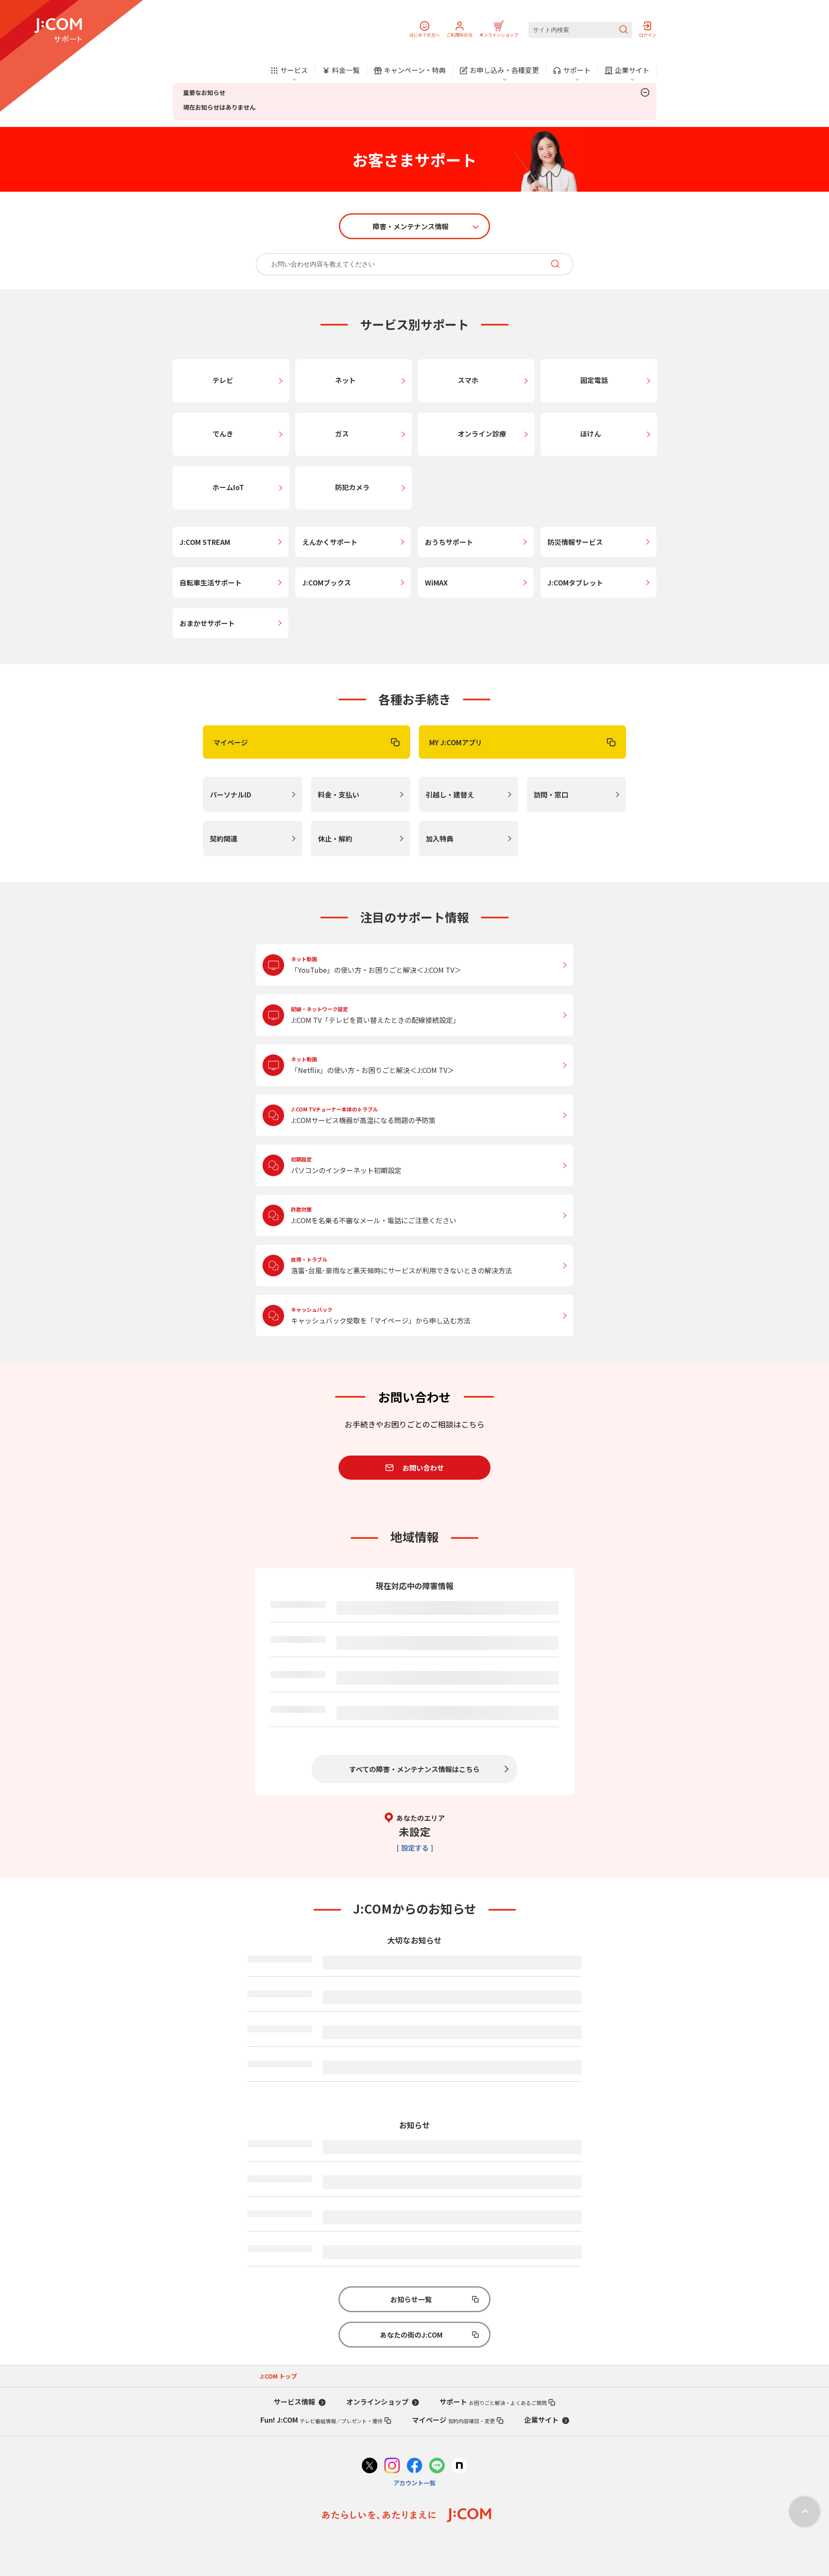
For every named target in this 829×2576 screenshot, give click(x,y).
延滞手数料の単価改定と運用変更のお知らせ (394, 2151)
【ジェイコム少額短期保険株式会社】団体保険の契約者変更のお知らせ (435, 2214)
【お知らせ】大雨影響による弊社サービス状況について (411, 2025)
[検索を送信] (623, 30)
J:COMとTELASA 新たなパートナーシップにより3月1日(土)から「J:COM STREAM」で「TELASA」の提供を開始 (453, 2533)
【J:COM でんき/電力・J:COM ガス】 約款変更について (412, 2120)
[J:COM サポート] (58, 30)
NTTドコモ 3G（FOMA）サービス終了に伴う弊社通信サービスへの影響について (450, 2340)
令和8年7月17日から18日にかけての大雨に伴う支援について (345, 106)
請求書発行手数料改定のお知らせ (377, 2088)
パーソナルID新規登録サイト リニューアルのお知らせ (411, 2466)
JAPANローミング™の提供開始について (386, 2183)
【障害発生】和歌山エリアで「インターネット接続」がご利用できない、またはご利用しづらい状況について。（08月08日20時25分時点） (398, 1674)
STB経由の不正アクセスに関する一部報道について (404, 2372)
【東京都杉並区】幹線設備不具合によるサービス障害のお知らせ (370, 1623)
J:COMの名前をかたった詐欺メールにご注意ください (407, 2435)
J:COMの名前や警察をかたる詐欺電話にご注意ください (411, 2498)
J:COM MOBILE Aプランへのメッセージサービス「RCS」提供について (434, 2309)
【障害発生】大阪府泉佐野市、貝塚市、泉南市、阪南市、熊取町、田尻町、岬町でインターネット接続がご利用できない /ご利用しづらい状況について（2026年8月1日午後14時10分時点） (398, 1736)
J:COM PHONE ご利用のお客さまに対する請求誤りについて (418, 2403)
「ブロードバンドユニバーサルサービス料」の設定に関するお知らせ (432, 2277)
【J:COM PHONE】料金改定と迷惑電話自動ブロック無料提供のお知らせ (437, 2057)
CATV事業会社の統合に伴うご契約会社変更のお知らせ (409, 2246)
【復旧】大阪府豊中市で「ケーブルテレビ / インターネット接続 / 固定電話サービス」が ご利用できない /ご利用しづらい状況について (451, 1992)
